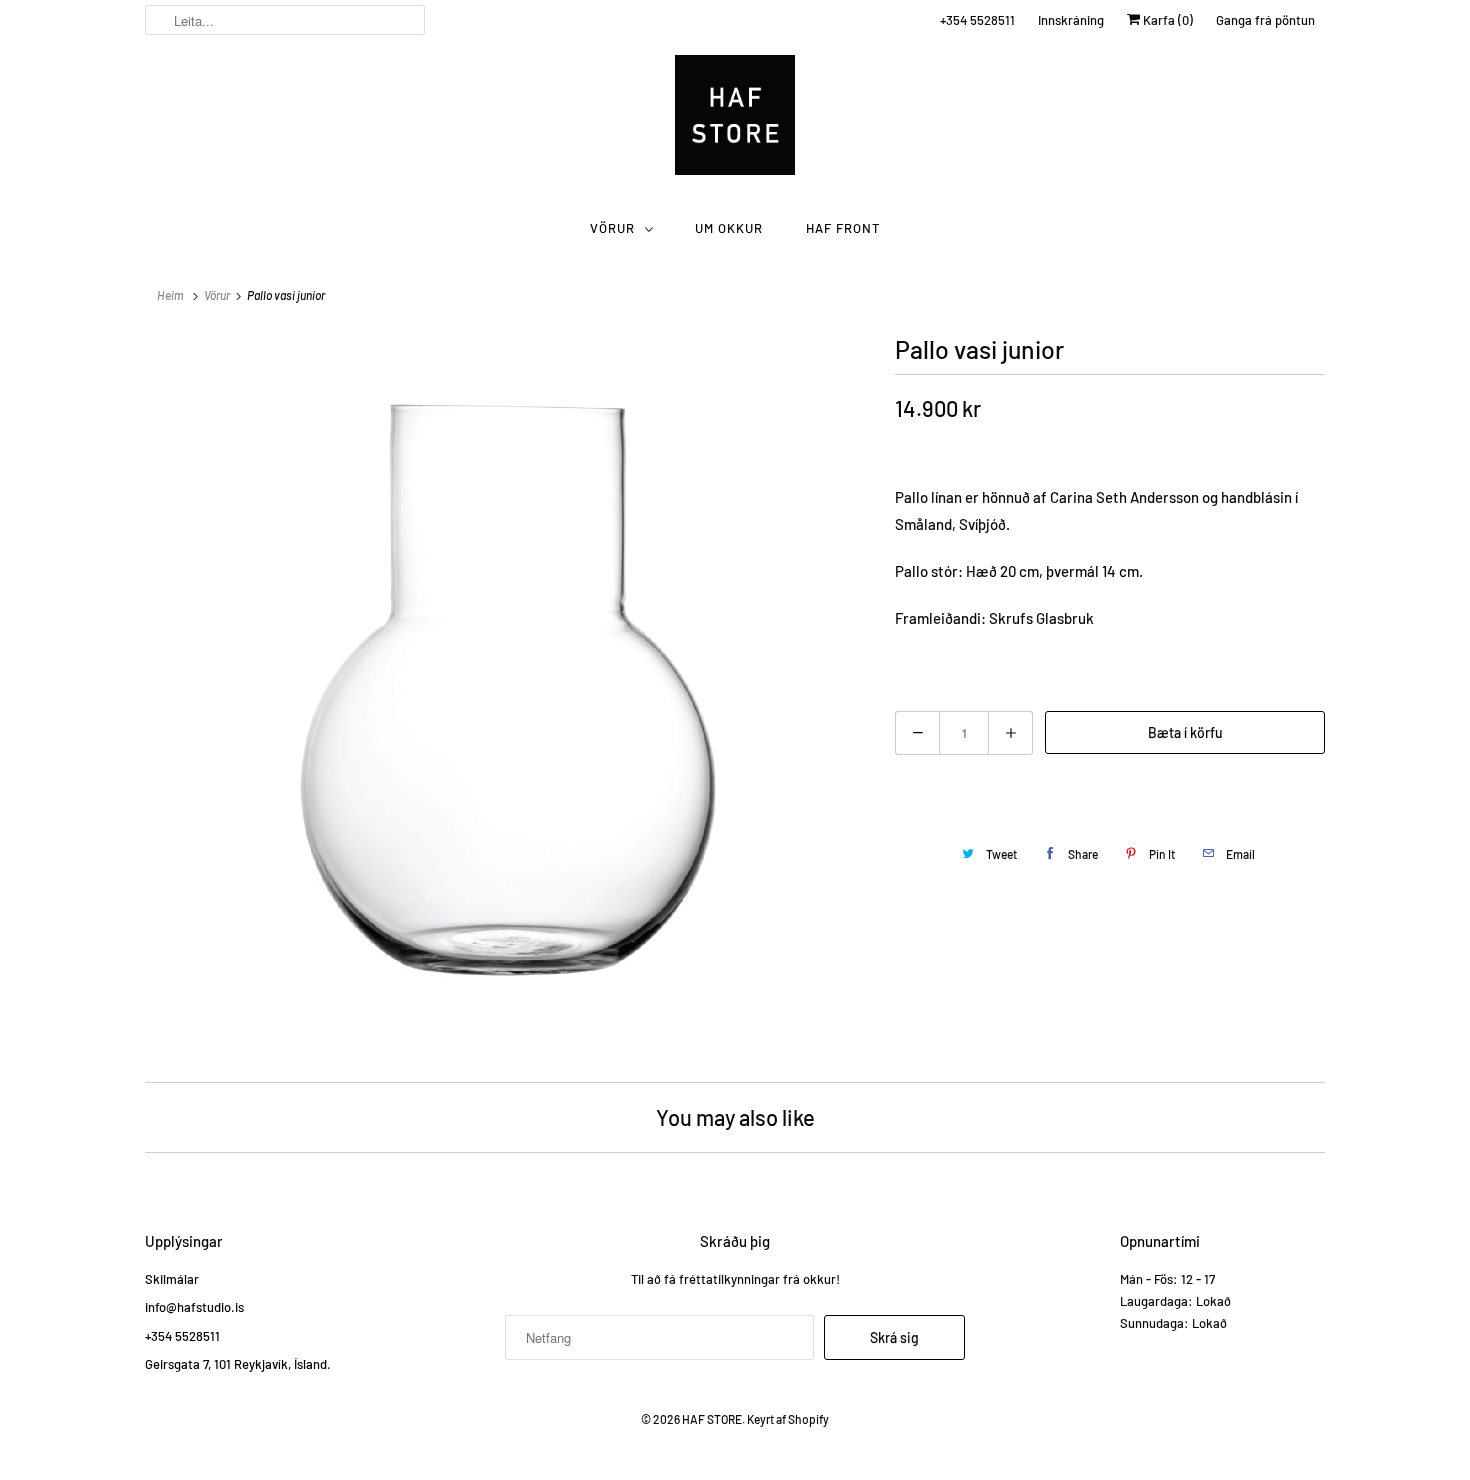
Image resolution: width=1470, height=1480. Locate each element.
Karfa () (1166, 20)
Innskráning (1071, 20)
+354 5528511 (977, 20)
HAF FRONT (843, 228)
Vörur (612, 228)
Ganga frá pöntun (1265, 20)
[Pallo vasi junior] (510, 692)
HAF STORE (712, 1419)
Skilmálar (172, 1279)
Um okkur (729, 228)
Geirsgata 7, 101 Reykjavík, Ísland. (238, 1364)
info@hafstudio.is (194, 1307)
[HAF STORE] (735, 120)
